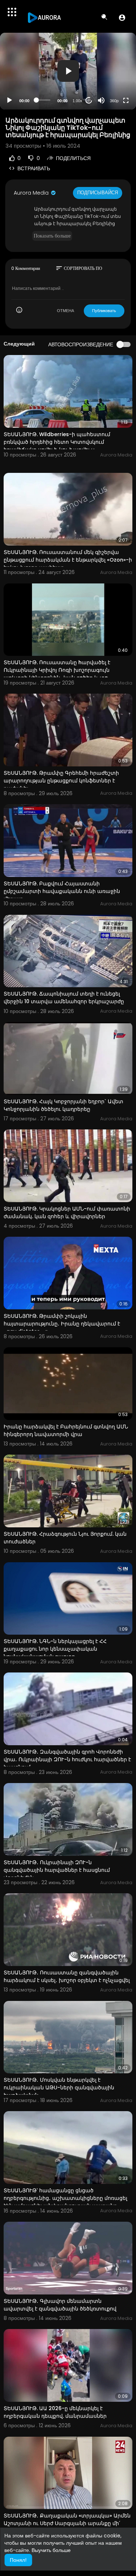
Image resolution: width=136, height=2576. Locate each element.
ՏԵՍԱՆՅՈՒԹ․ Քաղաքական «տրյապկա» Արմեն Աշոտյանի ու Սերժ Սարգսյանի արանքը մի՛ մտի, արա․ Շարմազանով (67, 2523)
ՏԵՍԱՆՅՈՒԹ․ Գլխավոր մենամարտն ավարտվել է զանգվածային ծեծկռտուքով (60, 2305)
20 (89, 100)
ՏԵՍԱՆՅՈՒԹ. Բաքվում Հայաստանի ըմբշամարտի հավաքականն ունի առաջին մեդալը (62, 891)
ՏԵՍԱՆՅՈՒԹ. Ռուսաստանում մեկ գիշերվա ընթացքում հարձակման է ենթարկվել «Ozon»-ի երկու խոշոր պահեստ (68, 560)
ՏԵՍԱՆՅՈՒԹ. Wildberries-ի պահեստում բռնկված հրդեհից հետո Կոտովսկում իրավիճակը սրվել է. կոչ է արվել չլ (57, 442)
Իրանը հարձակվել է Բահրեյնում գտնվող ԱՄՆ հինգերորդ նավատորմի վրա (66, 1430)
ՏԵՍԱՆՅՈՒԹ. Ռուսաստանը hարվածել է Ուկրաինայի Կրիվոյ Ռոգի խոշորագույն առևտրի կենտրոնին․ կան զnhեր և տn (57, 670)
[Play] (9, 100)
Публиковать (104, 311)
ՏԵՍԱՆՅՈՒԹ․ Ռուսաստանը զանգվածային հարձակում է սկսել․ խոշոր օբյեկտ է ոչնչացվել (67, 1976)
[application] (68, 71)
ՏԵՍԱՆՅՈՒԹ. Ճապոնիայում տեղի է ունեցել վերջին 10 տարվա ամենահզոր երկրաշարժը (64, 998)
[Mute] (101, 100)
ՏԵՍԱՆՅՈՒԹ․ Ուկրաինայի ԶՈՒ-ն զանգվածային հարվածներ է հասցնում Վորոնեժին (57, 1870)
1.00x (77, 101)
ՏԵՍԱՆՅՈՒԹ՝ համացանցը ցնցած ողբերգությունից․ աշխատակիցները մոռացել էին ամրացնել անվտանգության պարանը (65, 2198)
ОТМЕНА (65, 311)
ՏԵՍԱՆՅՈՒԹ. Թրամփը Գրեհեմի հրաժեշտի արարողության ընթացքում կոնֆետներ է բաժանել (61, 781)
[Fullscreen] (126, 100)
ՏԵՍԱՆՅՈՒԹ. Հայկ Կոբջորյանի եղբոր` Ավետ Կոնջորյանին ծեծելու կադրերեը (63, 1105)
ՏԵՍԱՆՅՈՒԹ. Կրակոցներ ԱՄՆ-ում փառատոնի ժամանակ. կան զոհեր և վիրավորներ (67, 1213)
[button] (122, 17)
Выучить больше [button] (51, 2550)
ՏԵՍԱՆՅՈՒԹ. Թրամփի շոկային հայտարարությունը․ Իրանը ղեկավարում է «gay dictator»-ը (62, 1324)
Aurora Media (32, 193)
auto (112, 83)
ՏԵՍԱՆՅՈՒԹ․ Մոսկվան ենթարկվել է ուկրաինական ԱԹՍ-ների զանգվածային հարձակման (59, 2087)
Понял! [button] (18, 2560)
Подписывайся (98, 193)
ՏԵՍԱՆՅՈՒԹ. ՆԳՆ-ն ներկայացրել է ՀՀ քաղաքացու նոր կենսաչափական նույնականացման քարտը (55, 1649)
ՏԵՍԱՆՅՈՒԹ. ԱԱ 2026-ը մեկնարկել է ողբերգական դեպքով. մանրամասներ (55, 2412)
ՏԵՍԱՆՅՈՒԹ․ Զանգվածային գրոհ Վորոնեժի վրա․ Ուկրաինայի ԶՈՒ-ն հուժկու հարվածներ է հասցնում (67, 1759)
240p (112, 72)
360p (114, 101)
